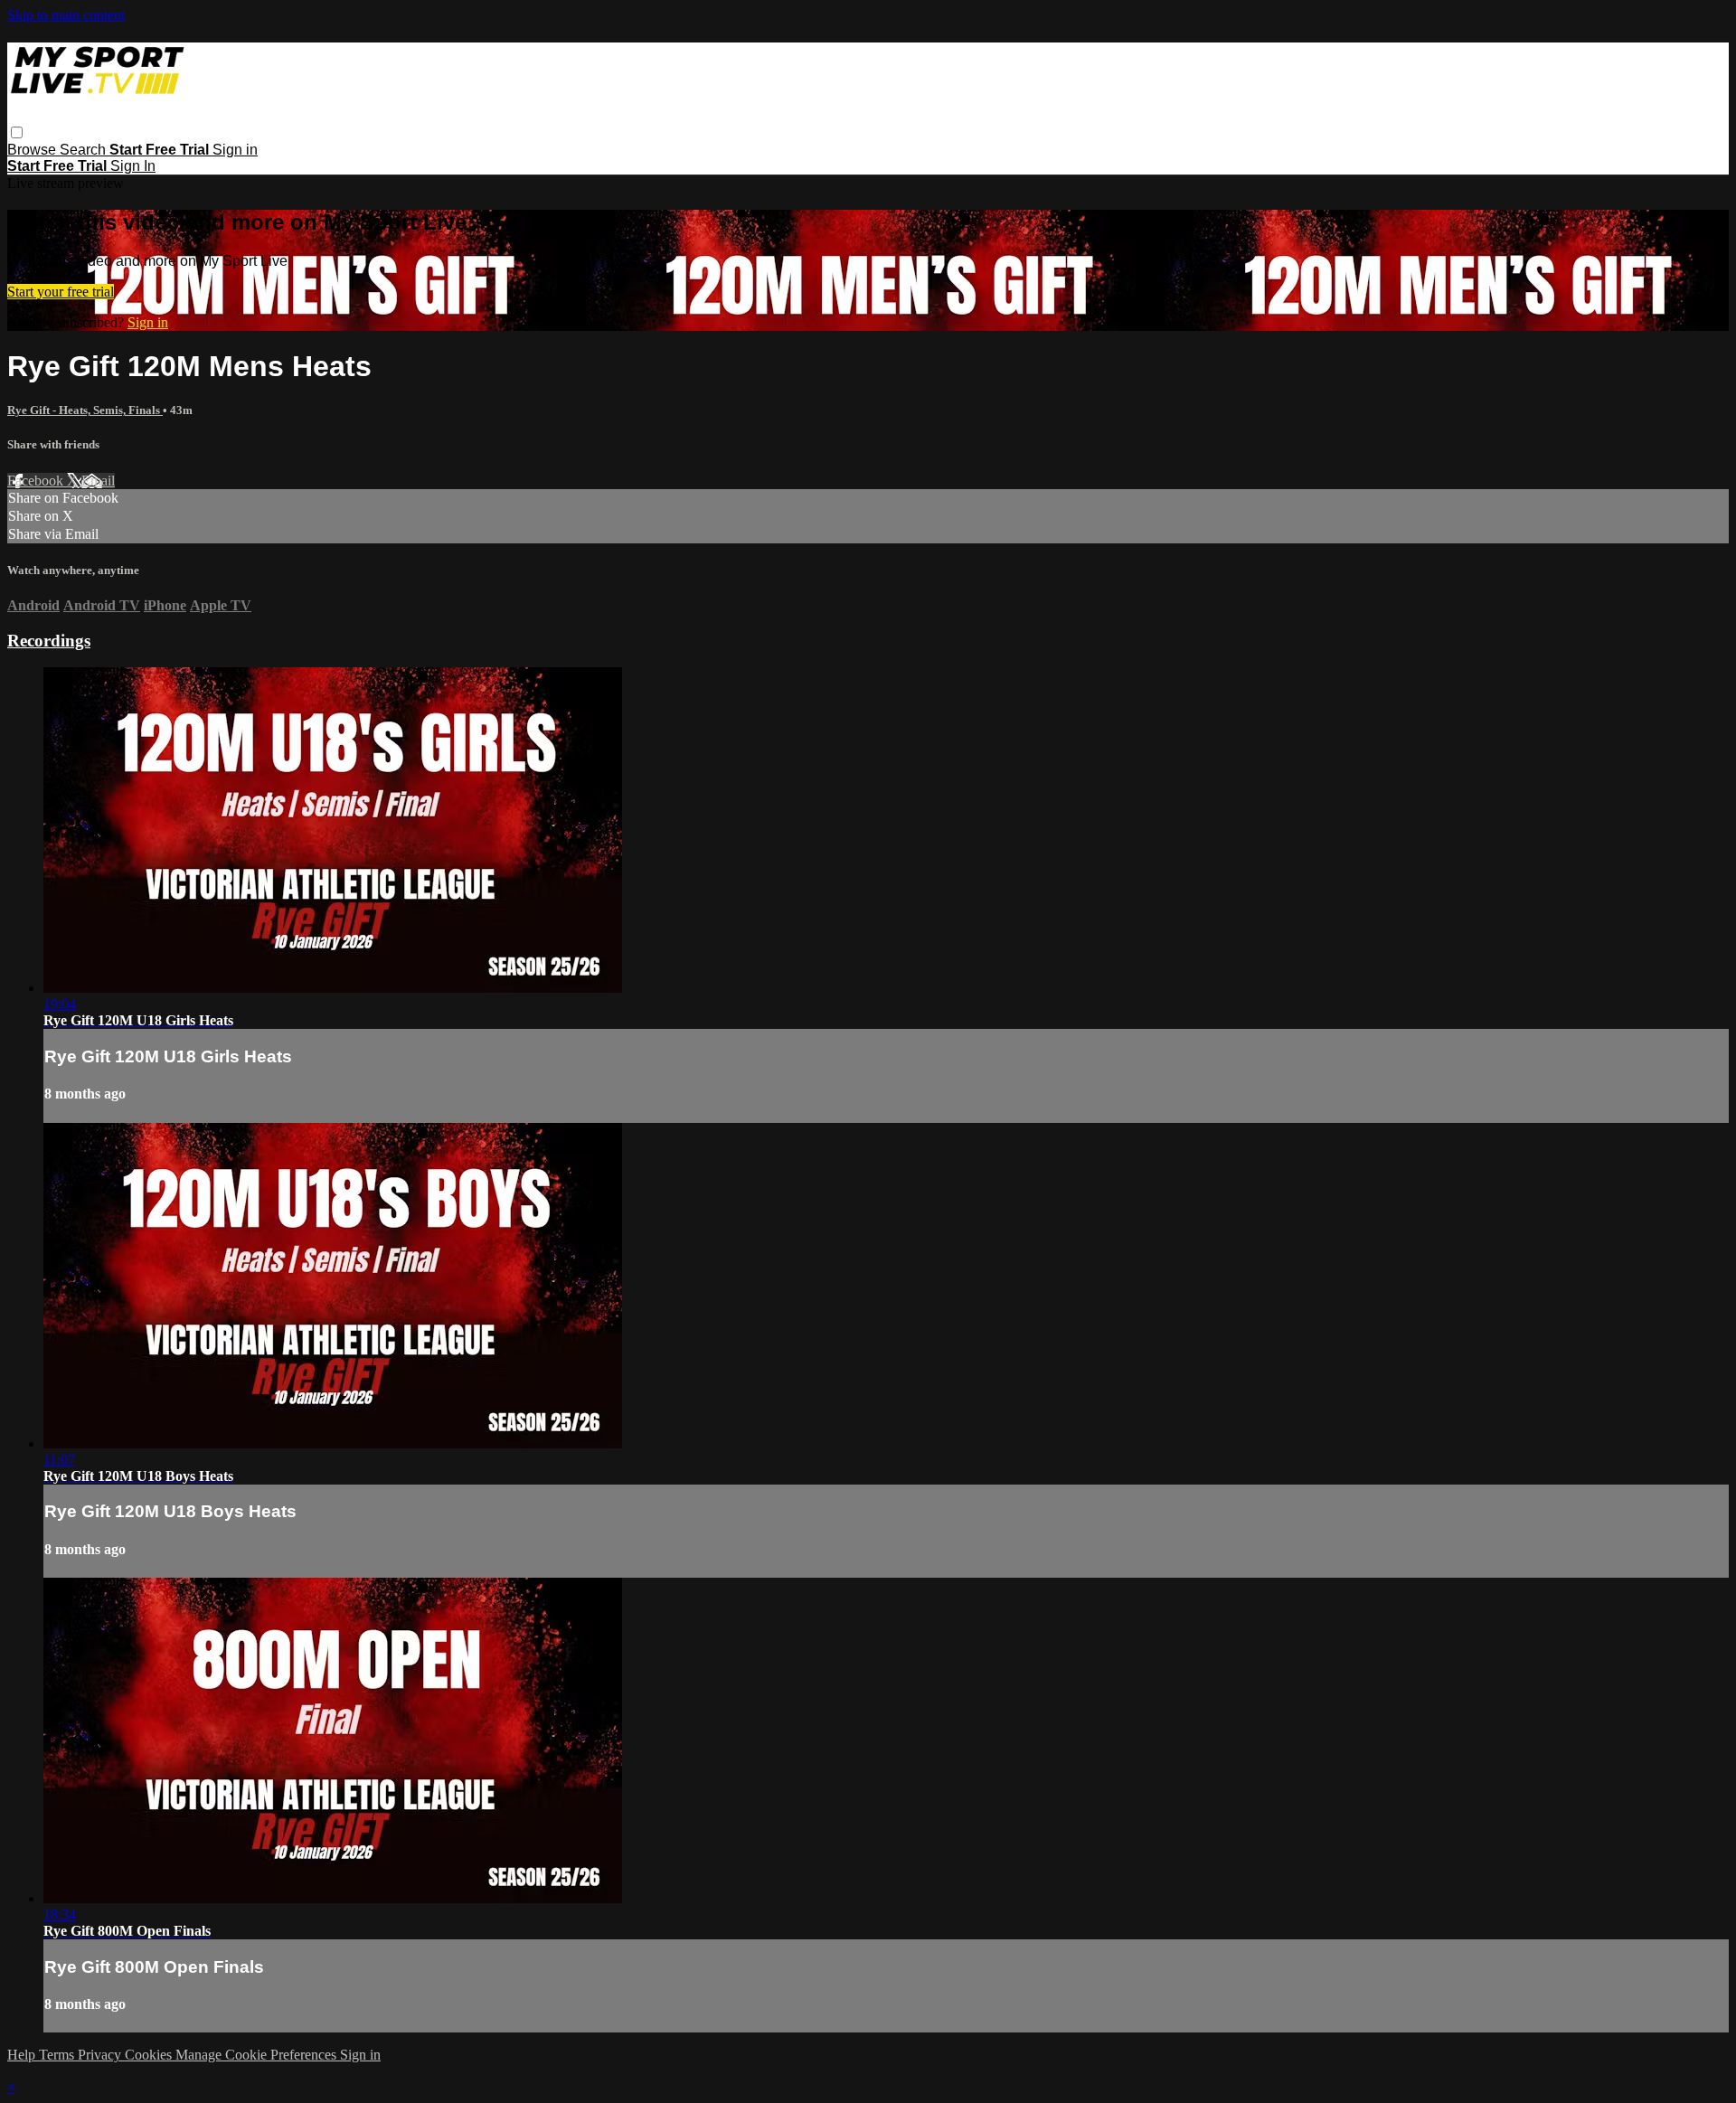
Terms (58, 2055)
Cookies (150, 2055)
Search (85, 150)
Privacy (101, 2055)
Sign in (235, 150)
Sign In (133, 166)
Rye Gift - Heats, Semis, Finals (85, 410)
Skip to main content (66, 15)
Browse (33, 150)
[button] (17, 132)
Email (98, 481)
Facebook (37, 481)
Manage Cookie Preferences (258, 2055)
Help (23, 2055)
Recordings (49, 641)
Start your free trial (61, 292)
